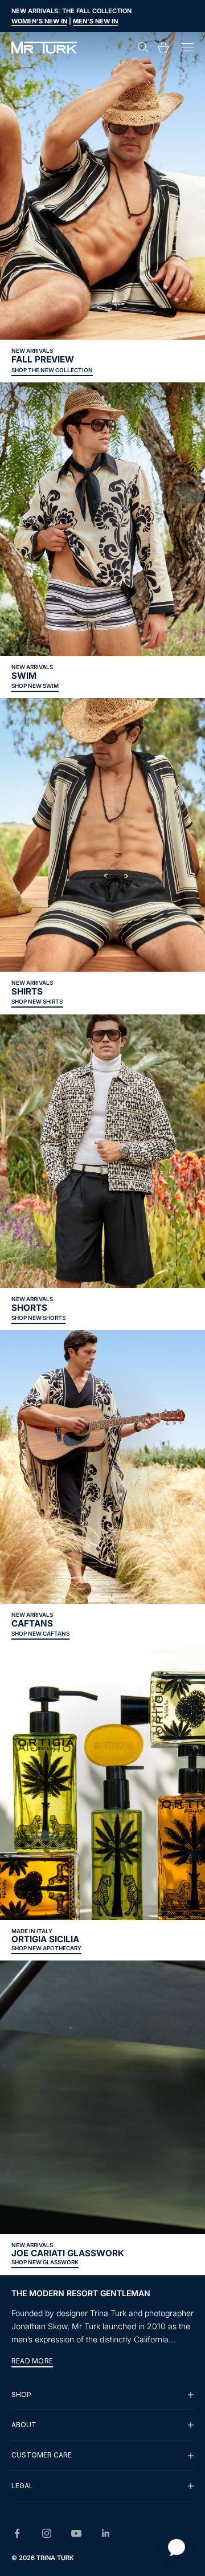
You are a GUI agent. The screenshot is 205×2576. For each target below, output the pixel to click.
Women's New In (39, 21)
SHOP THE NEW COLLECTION (52, 370)
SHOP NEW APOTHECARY (46, 1948)
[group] (102, 2395)
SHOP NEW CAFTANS (40, 1633)
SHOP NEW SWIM (35, 686)
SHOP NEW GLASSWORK (45, 2262)
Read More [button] (32, 2361)
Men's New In (95, 21)
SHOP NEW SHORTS (38, 1318)
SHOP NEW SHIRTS (37, 1001)
